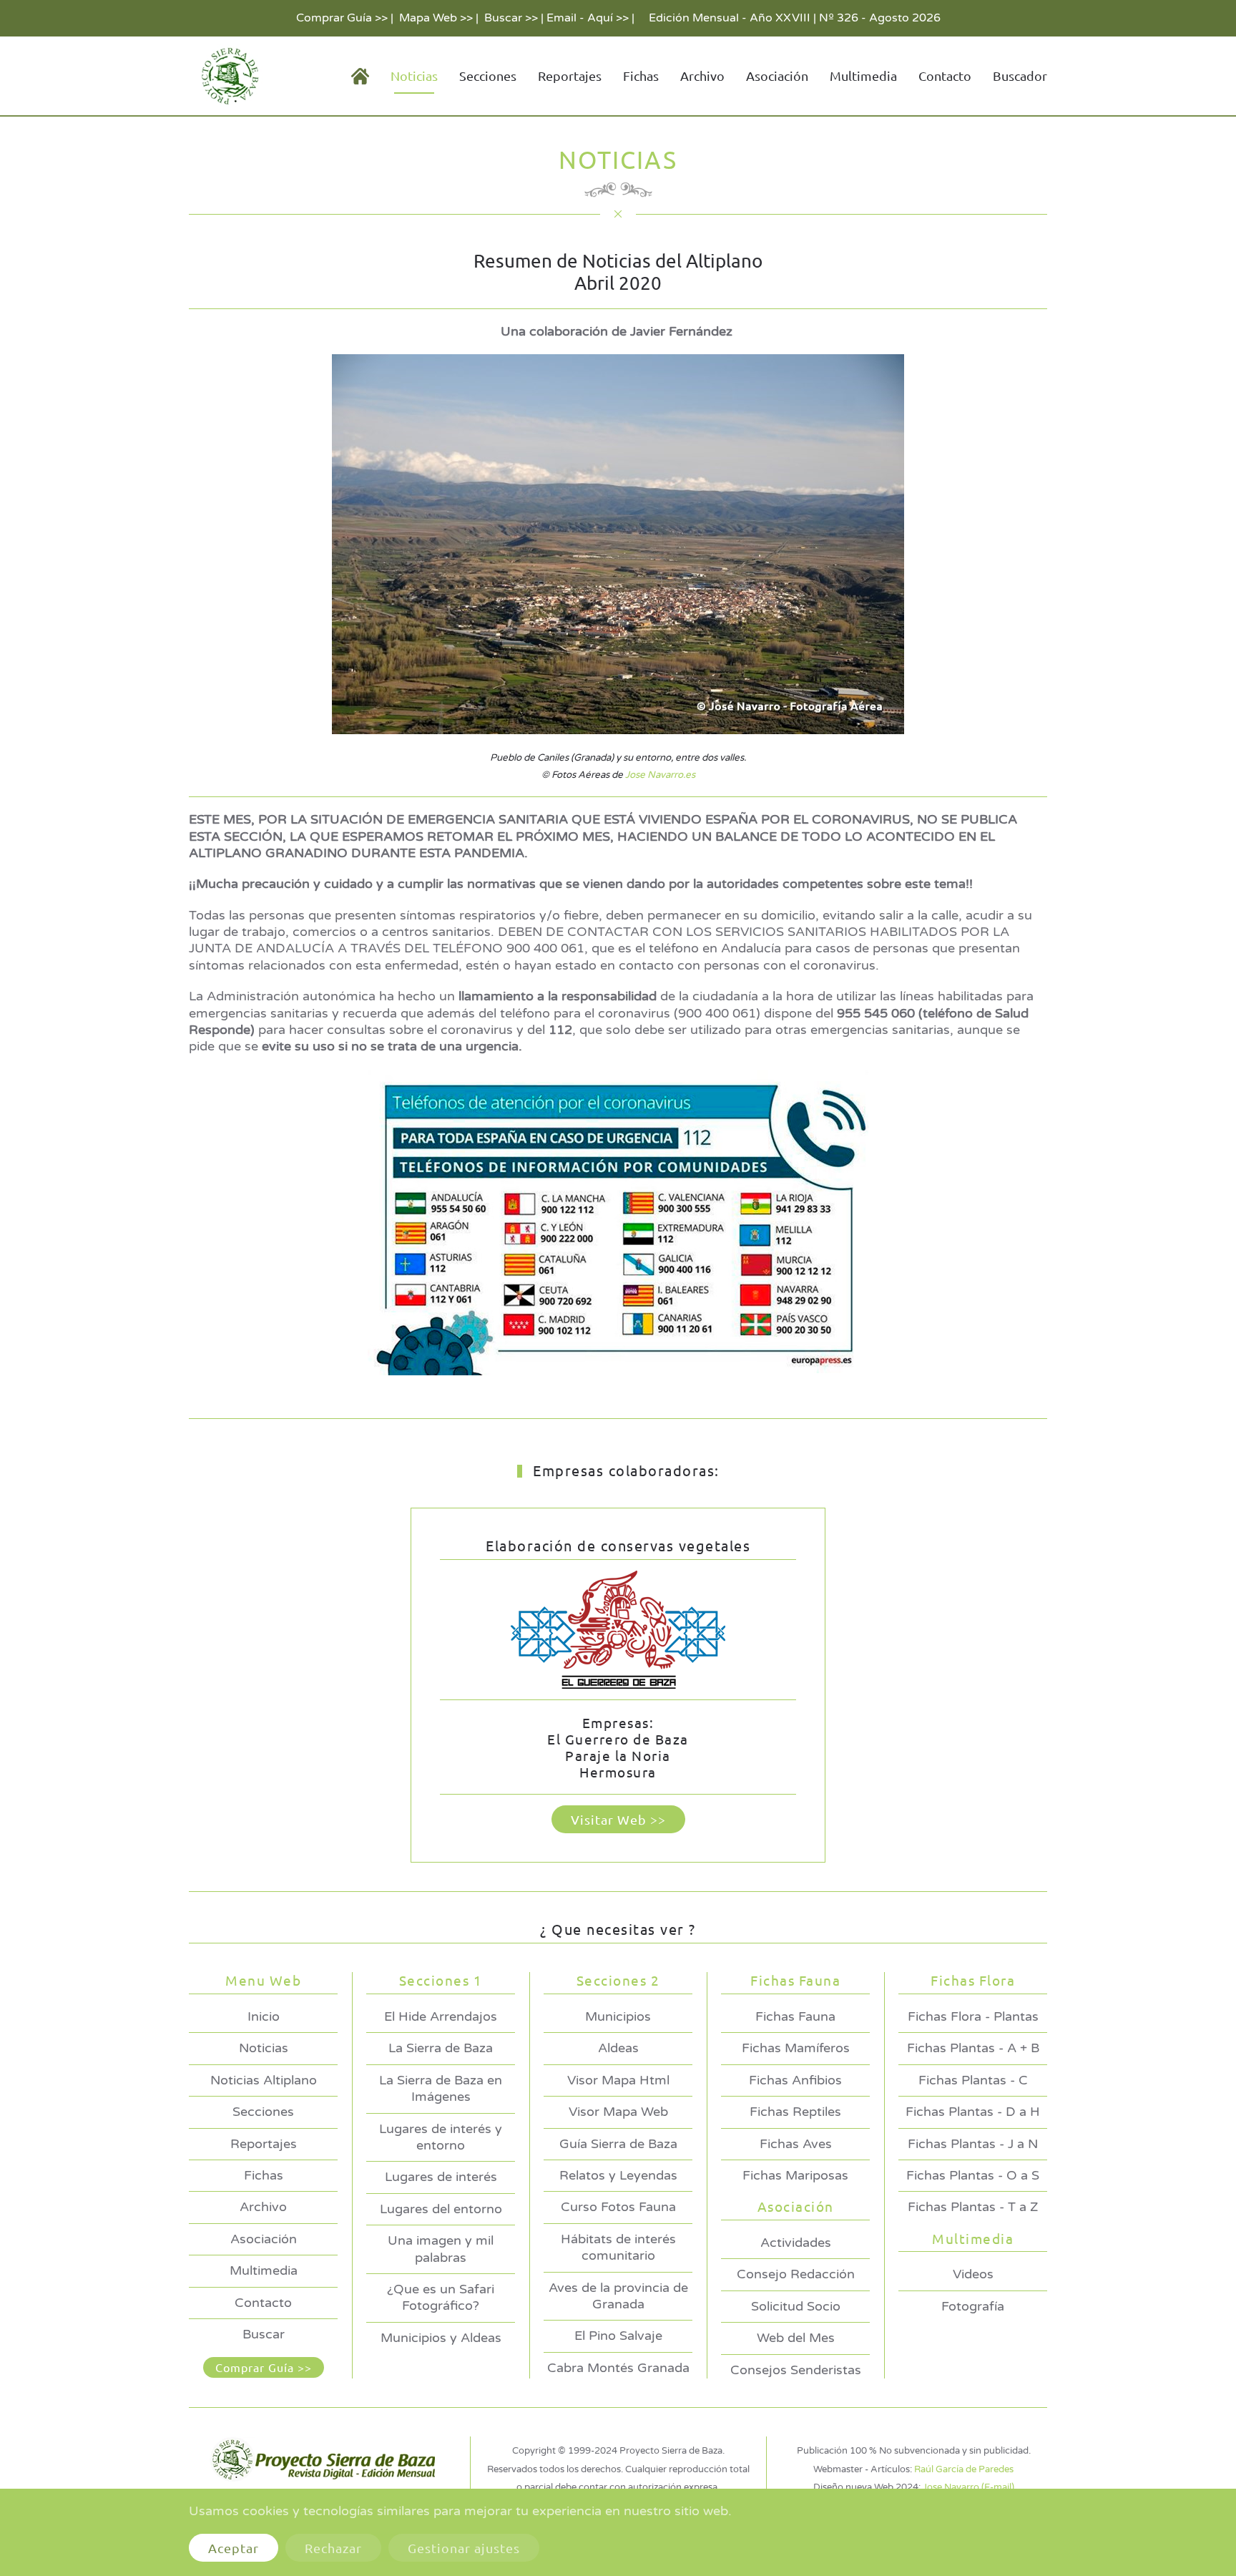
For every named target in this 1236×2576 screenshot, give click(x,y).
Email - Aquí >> (588, 18)
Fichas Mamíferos (796, 2048)
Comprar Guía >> (342, 18)
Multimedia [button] (863, 75)
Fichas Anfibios (795, 2080)
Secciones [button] (488, 75)
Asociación (264, 2239)
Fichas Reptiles (795, 2112)
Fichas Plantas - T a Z (973, 2207)
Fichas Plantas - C (973, 2080)
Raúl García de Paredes (964, 2469)
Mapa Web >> (436, 18)
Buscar (264, 2334)
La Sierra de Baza (441, 2048)
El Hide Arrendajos (441, 2016)
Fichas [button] (641, 75)
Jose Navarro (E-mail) (968, 2487)
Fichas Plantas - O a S (973, 2175)
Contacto (945, 75)
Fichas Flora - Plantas (973, 2016)
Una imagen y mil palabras (441, 2249)
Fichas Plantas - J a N (973, 2144)
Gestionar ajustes (464, 2548)
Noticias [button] (414, 75)
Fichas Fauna (795, 2016)
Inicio (264, 2016)
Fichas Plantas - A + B (973, 2048)
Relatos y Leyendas (618, 2175)
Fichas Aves (796, 2144)
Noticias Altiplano (264, 2080)
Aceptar (234, 2548)
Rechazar (333, 2548)
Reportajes (570, 75)
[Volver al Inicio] (227, 76)
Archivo (702, 75)
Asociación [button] (777, 75)
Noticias (264, 2048)
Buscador (1020, 75)
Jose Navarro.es (660, 775)
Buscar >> (511, 18)
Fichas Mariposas (795, 2175)
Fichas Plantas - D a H (973, 2112)
